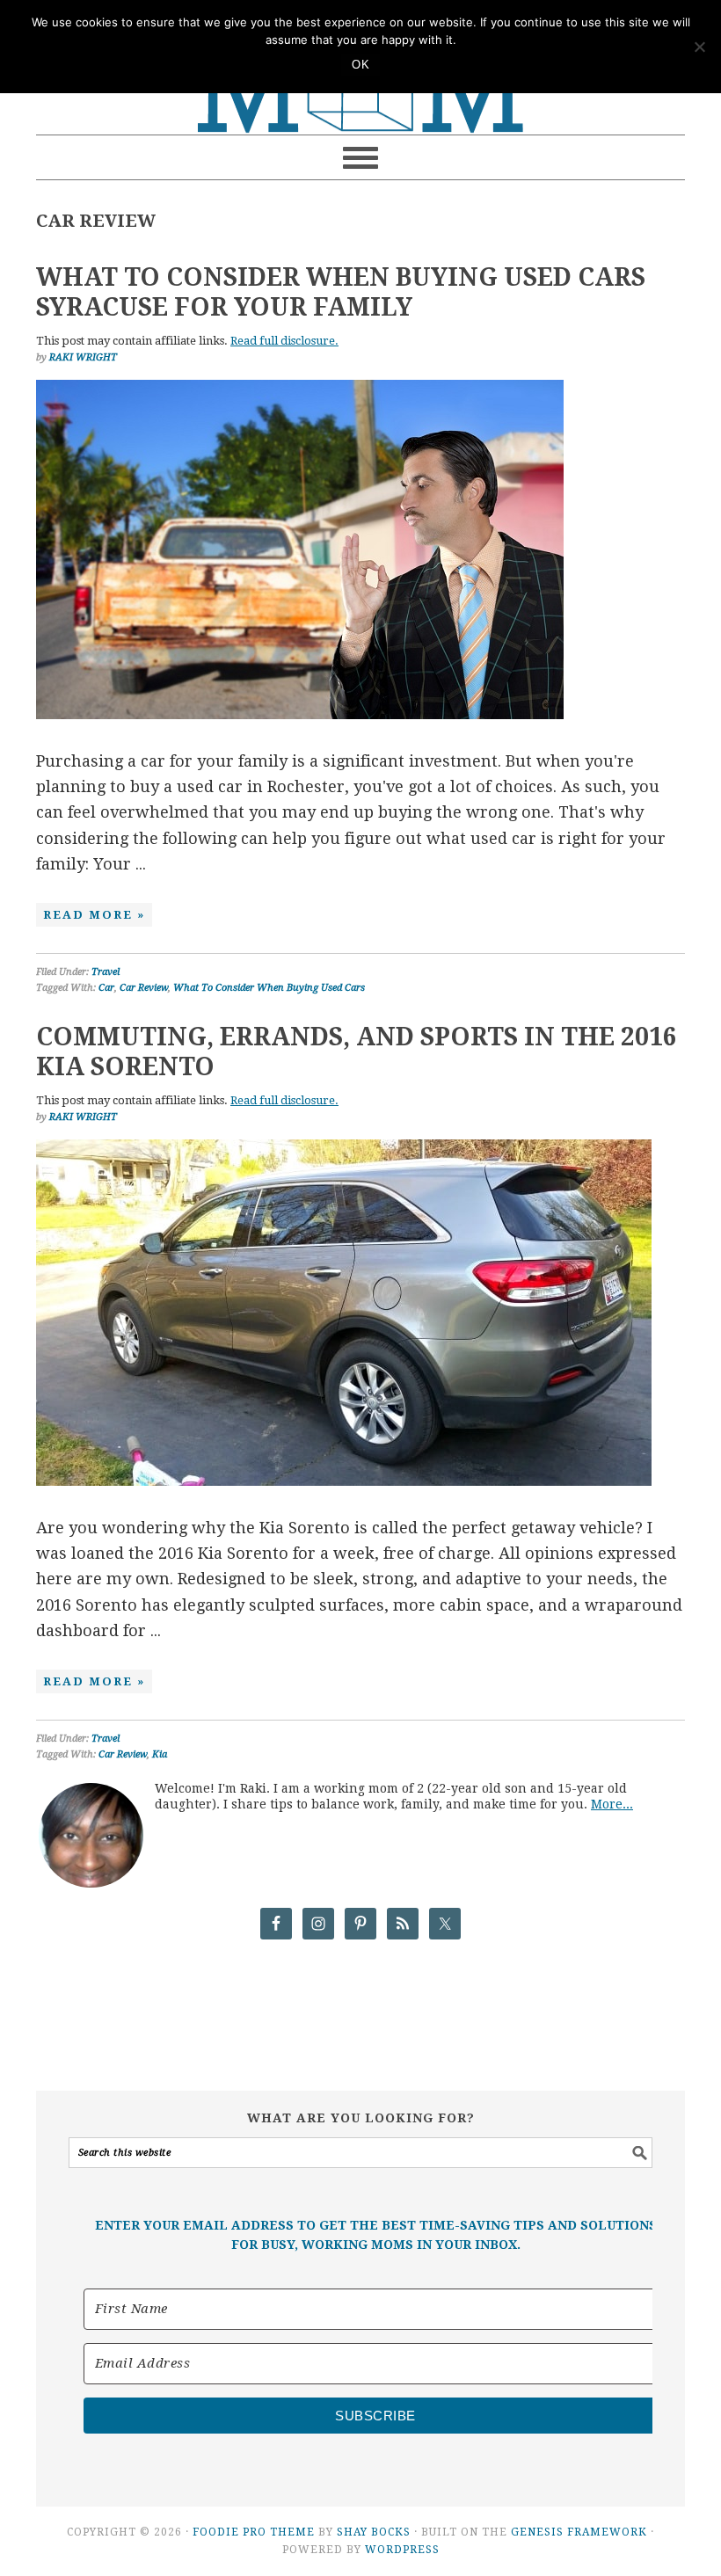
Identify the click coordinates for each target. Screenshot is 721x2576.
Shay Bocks (374, 2532)
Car (106, 988)
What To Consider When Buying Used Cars (269, 988)
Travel (106, 972)
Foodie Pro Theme (254, 2532)
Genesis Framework (579, 2532)
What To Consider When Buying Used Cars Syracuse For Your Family (341, 292)
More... (612, 1804)
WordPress (402, 2550)
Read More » (94, 915)
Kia (160, 1754)
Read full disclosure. (284, 341)
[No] (699, 47)
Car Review (144, 988)
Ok (360, 65)
